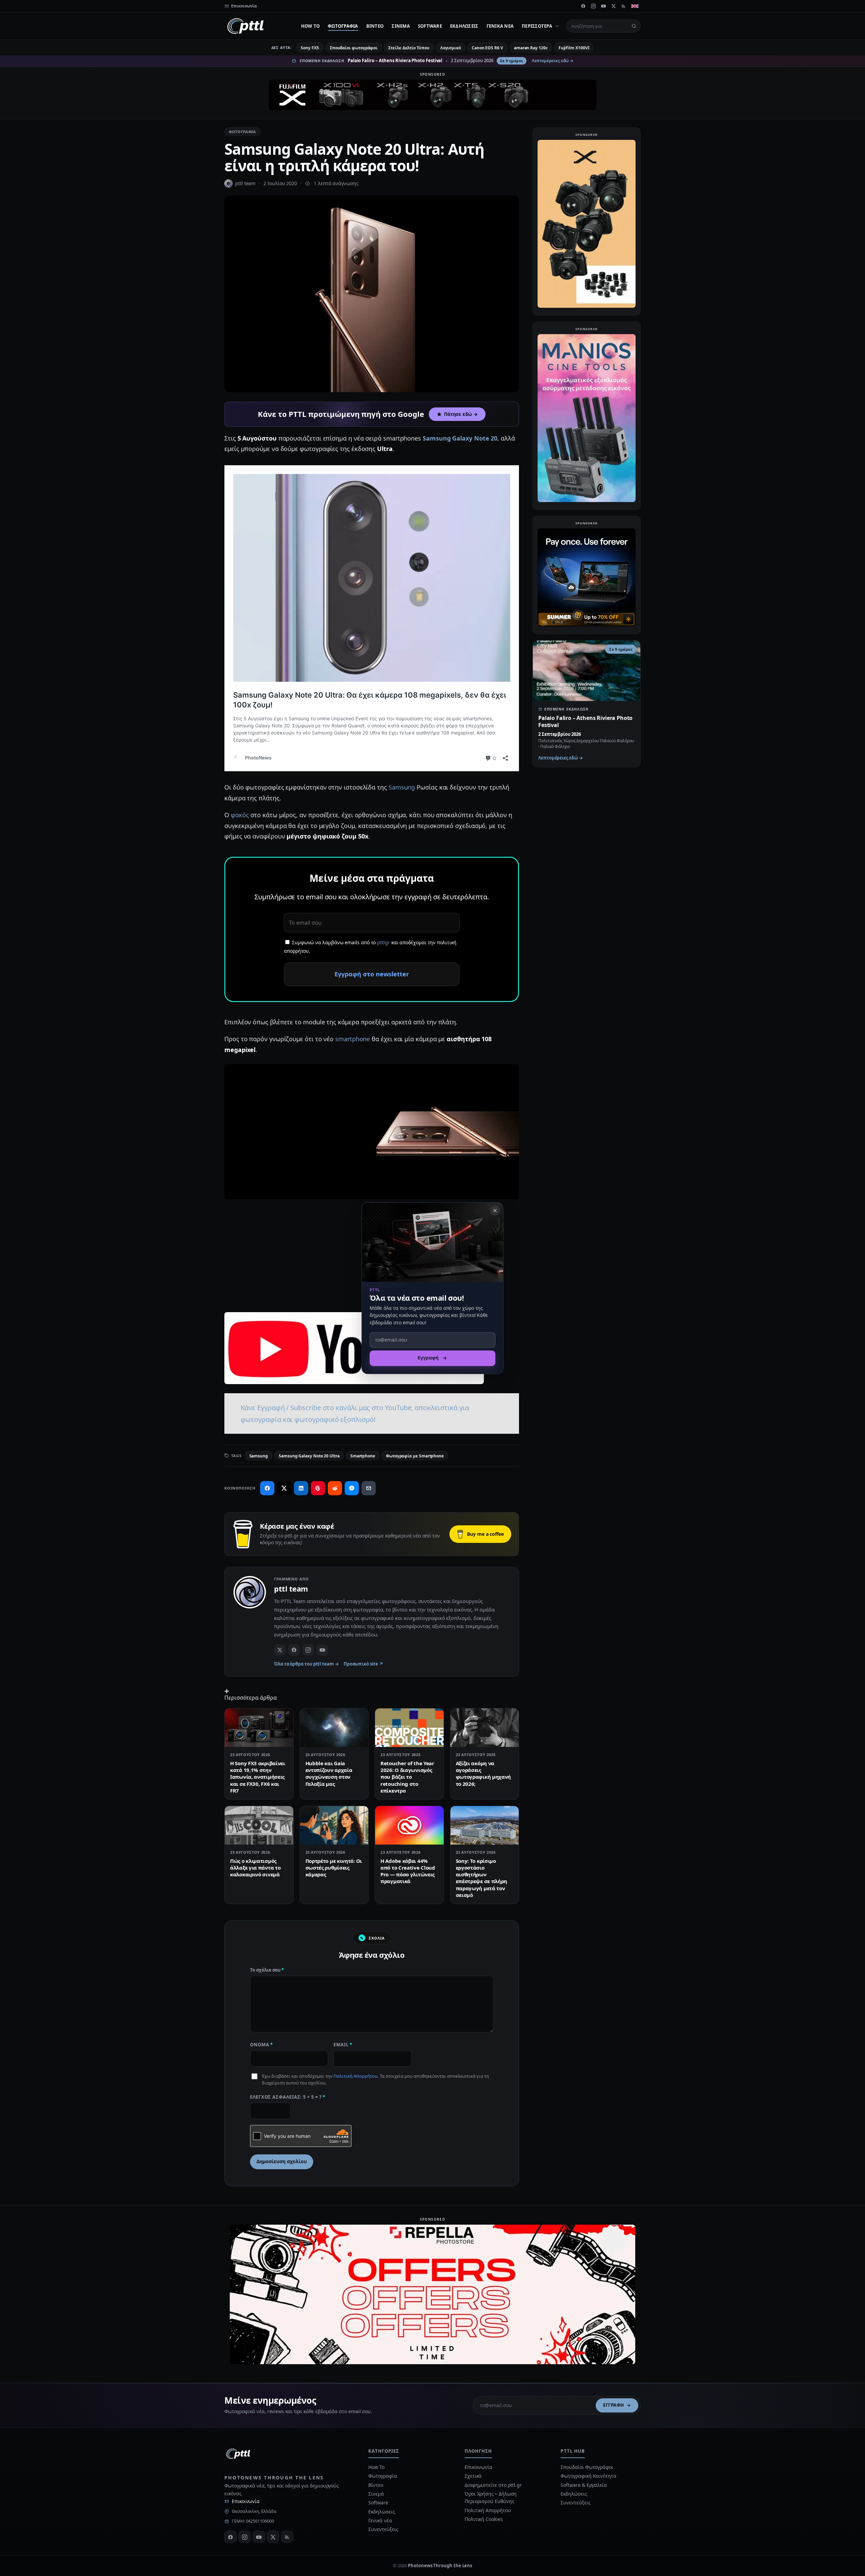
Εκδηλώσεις (464, 26)
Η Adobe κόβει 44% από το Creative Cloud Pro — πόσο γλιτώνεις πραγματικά (408, 1871)
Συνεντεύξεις (383, 2529)
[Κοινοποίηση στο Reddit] (335, 1488)
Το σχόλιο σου (267, 1970)
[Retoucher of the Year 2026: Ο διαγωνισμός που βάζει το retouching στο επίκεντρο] (409, 1728)
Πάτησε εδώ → (461, 414)
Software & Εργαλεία (584, 2485)
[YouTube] (603, 6)
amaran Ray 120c (531, 48)
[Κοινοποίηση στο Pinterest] (318, 1488)
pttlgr (384, 942)
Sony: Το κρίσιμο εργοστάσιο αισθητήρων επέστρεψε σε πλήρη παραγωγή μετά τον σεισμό (482, 1878)
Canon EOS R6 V (487, 48)
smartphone (353, 1039)
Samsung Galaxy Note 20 (460, 438)
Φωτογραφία (343, 26)
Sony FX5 (310, 48)
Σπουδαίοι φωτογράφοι (354, 48)
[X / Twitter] (280, 1650)
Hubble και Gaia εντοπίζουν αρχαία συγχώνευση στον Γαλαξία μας (329, 1773)
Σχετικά (473, 2476)
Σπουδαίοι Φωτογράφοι (587, 2467)
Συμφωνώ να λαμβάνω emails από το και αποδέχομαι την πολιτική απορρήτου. (370, 947)
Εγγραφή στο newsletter (372, 974)
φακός (240, 815)
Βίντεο (375, 26)
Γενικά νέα (500, 26)
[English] (635, 6)
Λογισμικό (451, 48)
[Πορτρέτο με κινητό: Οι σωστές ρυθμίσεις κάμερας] (334, 1825)
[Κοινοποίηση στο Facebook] (267, 1488)
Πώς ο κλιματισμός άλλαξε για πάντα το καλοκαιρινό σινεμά (255, 1868)
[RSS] (624, 6)
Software (430, 26)
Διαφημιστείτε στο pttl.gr (493, 2485)
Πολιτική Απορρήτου (355, 2076)
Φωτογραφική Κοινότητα (588, 2476)
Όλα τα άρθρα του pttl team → (306, 1664)
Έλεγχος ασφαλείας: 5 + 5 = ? (288, 2097)
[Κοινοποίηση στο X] (284, 1488)
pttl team (245, 183)
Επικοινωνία (246, 2501)
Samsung (402, 787)
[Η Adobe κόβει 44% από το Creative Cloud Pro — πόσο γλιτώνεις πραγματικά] (409, 1825)
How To (311, 26)
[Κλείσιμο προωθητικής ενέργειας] (495, 1210)
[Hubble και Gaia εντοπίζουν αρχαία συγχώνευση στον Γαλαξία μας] (334, 1728)
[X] (614, 6)
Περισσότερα (537, 26)
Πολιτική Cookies (484, 2519)
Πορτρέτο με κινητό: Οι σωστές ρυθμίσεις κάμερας (334, 1868)
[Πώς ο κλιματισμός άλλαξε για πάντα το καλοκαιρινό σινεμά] (259, 1825)
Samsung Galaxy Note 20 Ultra (309, 1456)
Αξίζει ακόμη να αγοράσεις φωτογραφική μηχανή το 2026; (484, 1773)
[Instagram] (593, 6)
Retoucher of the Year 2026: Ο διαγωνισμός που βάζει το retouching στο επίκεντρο (407, 1777)
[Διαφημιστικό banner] (432, 95)
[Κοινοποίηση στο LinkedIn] (301, 1488)
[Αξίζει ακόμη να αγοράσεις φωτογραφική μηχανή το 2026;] (485, 1728)
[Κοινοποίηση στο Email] (369, 1488)
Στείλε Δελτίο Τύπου (409, 48)
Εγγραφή (614, 2405)
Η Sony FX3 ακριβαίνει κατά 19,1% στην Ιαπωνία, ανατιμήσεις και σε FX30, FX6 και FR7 (258, 1777)
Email (343, 2045)
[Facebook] (583, 6)
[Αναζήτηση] (634, 26)
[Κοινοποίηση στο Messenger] (352, 1488)
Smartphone (363, 1456)
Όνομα (262, 2045)
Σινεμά (401, 26)
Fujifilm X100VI (574, 48)
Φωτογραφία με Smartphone (415, 1456)
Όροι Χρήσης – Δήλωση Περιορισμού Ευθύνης (491, 2497)
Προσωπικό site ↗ (363, 1664)
